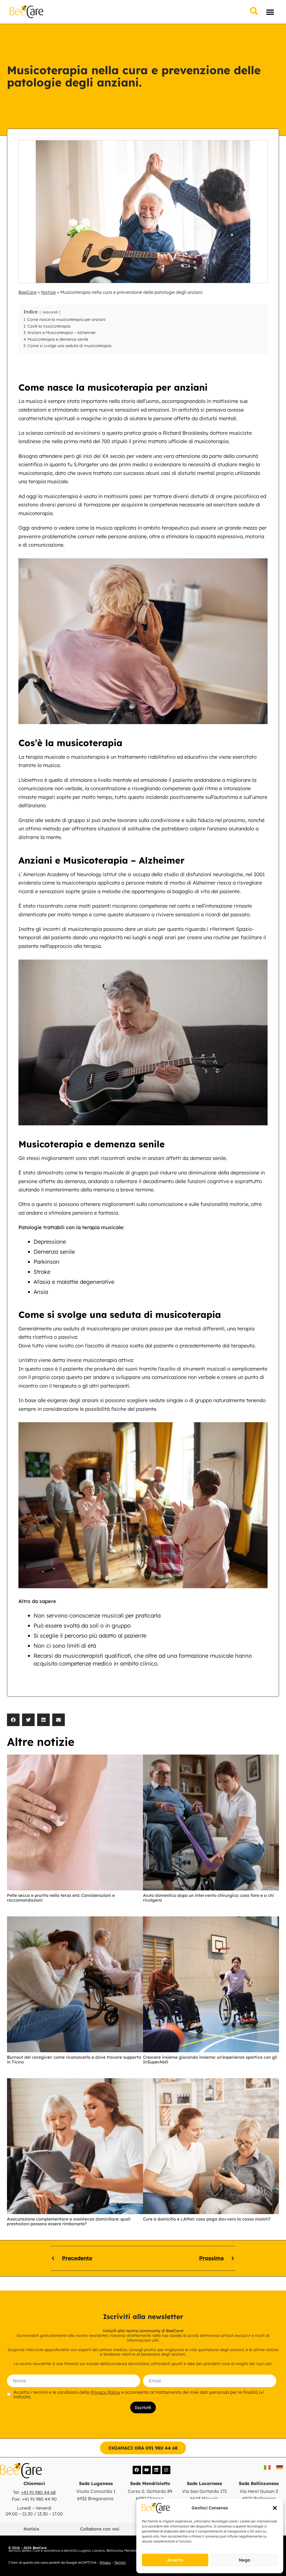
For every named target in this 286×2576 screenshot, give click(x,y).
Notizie (48, 292)
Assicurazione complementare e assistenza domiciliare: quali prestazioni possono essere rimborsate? (69, 2221)
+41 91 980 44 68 (38, 2492)
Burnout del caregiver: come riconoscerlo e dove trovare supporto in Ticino (74, 2060)
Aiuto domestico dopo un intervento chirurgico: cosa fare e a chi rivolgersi (208, 1898)
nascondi (50, 312)
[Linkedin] (156, 2470)
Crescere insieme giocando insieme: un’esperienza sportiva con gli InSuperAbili (210, 2060)
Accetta (175, 2560)
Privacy (105, 2562)
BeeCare (28, 292)
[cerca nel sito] (254, 12)
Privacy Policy (105, 2392)
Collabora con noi (100, 2529)
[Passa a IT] (267, 2467)
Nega (245, 2560)
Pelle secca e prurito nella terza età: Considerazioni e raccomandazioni (61, 1898)
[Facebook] (137, 2470)
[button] (275, 2508)
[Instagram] (166, 2470)
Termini (120, 2562)
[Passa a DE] (280, 2467)
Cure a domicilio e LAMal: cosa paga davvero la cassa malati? (207, 2219)
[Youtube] (147, 2470)
